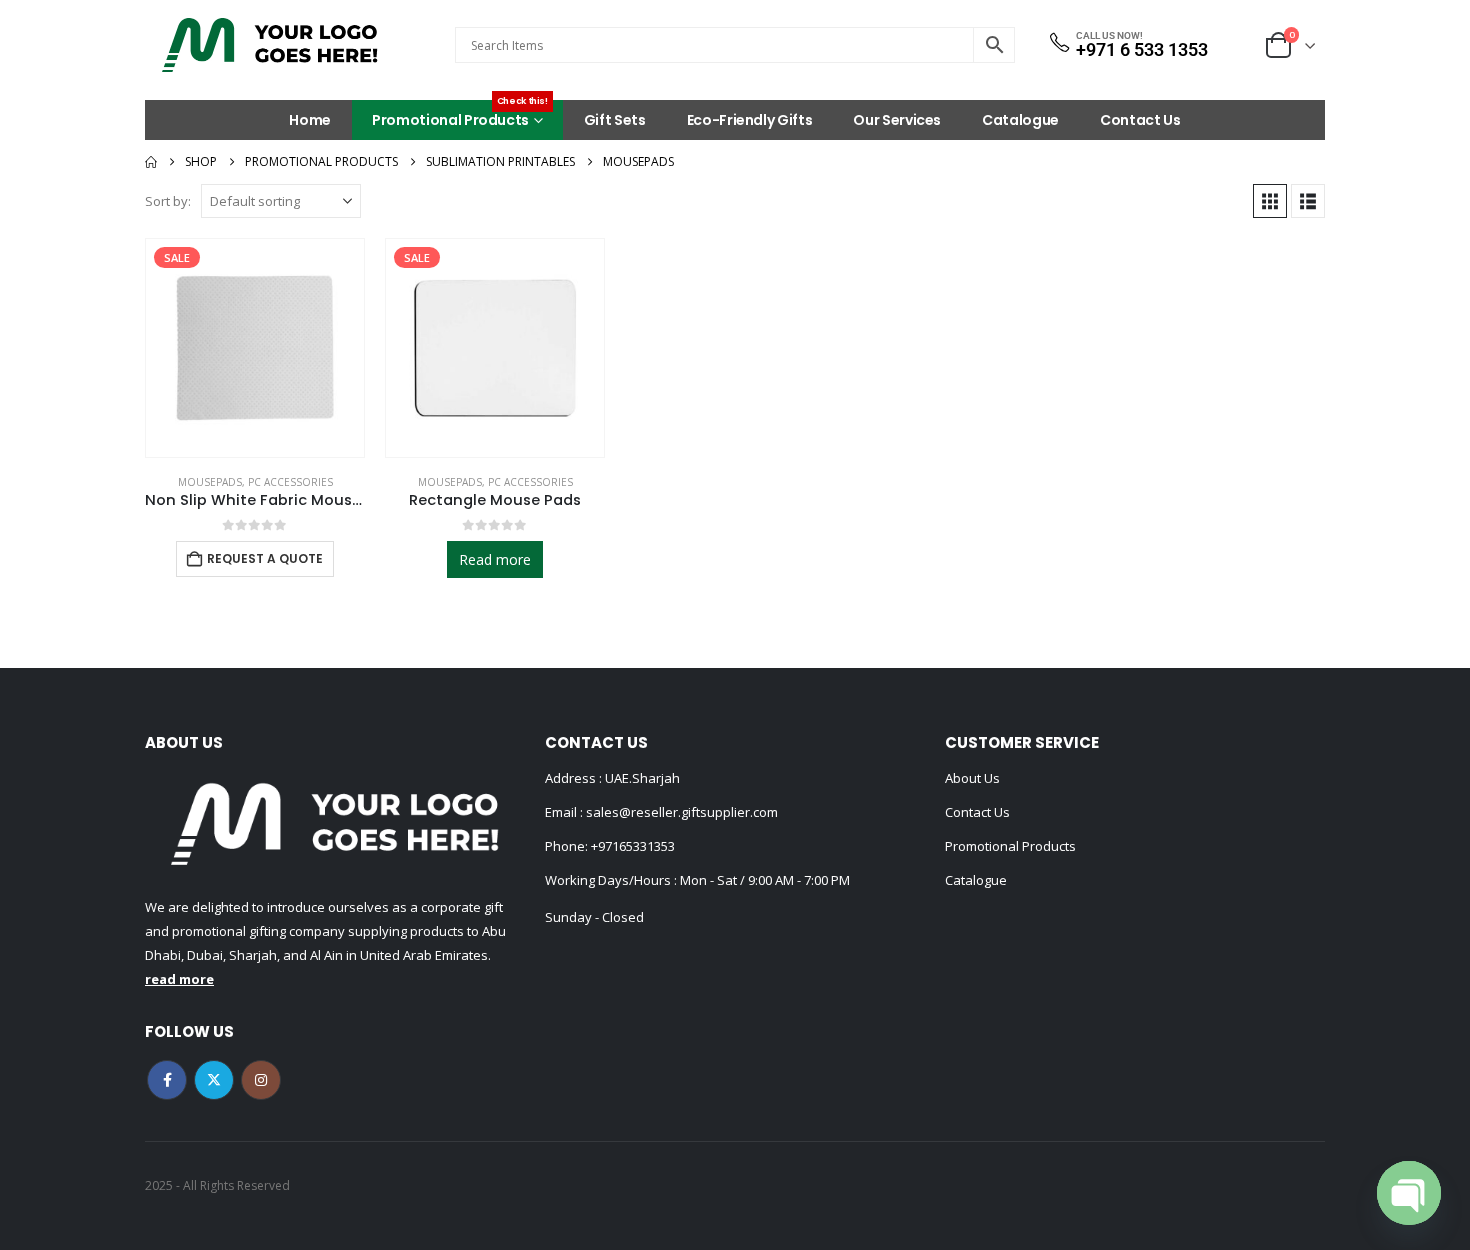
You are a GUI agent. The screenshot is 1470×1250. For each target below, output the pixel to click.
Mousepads (210, 482)
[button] (1270, 201)
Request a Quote (265, 558)
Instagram (261, 1080)
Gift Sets (615, 120)
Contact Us (1140, 120)
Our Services (897, 120)
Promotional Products (460, 115)
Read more (495, 559)
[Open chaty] (1409, 1193)
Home (310, 120)
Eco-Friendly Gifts (750, 120)
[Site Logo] (270, 45)
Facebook (167, 1080)
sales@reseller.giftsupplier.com (680, 812)
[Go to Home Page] (151, 162)
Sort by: (168, 201)
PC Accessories (290, 482)
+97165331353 (633, 846)
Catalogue (1020, 120)
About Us (972, 778)
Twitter (214, 1080)
